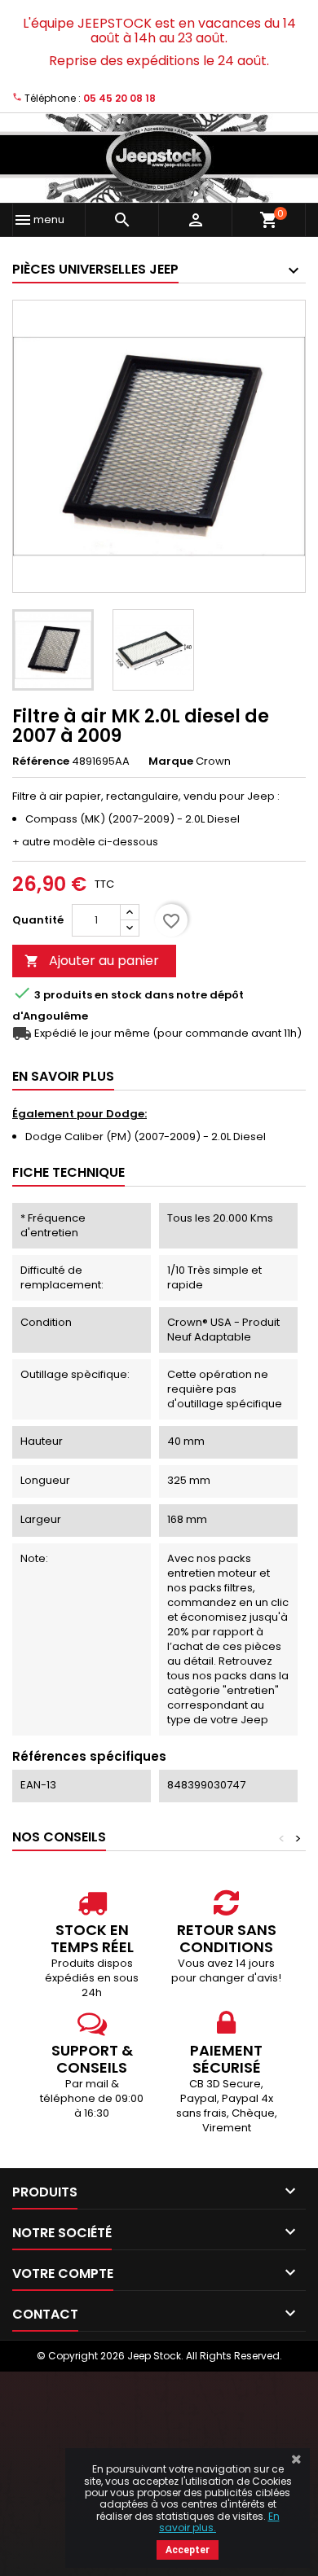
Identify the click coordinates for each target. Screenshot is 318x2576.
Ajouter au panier (92, 961)
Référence (41, 761)
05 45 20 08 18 (119, 98)
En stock (118, 995)
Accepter (188, 2550)
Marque (171, 761)
